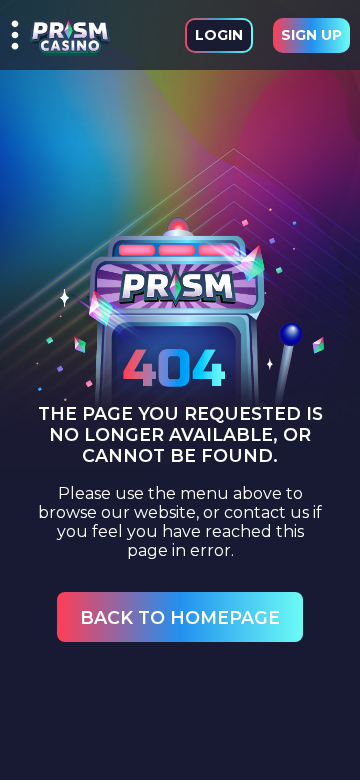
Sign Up (311, 35)
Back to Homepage (180, 617)
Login (219, 35)
